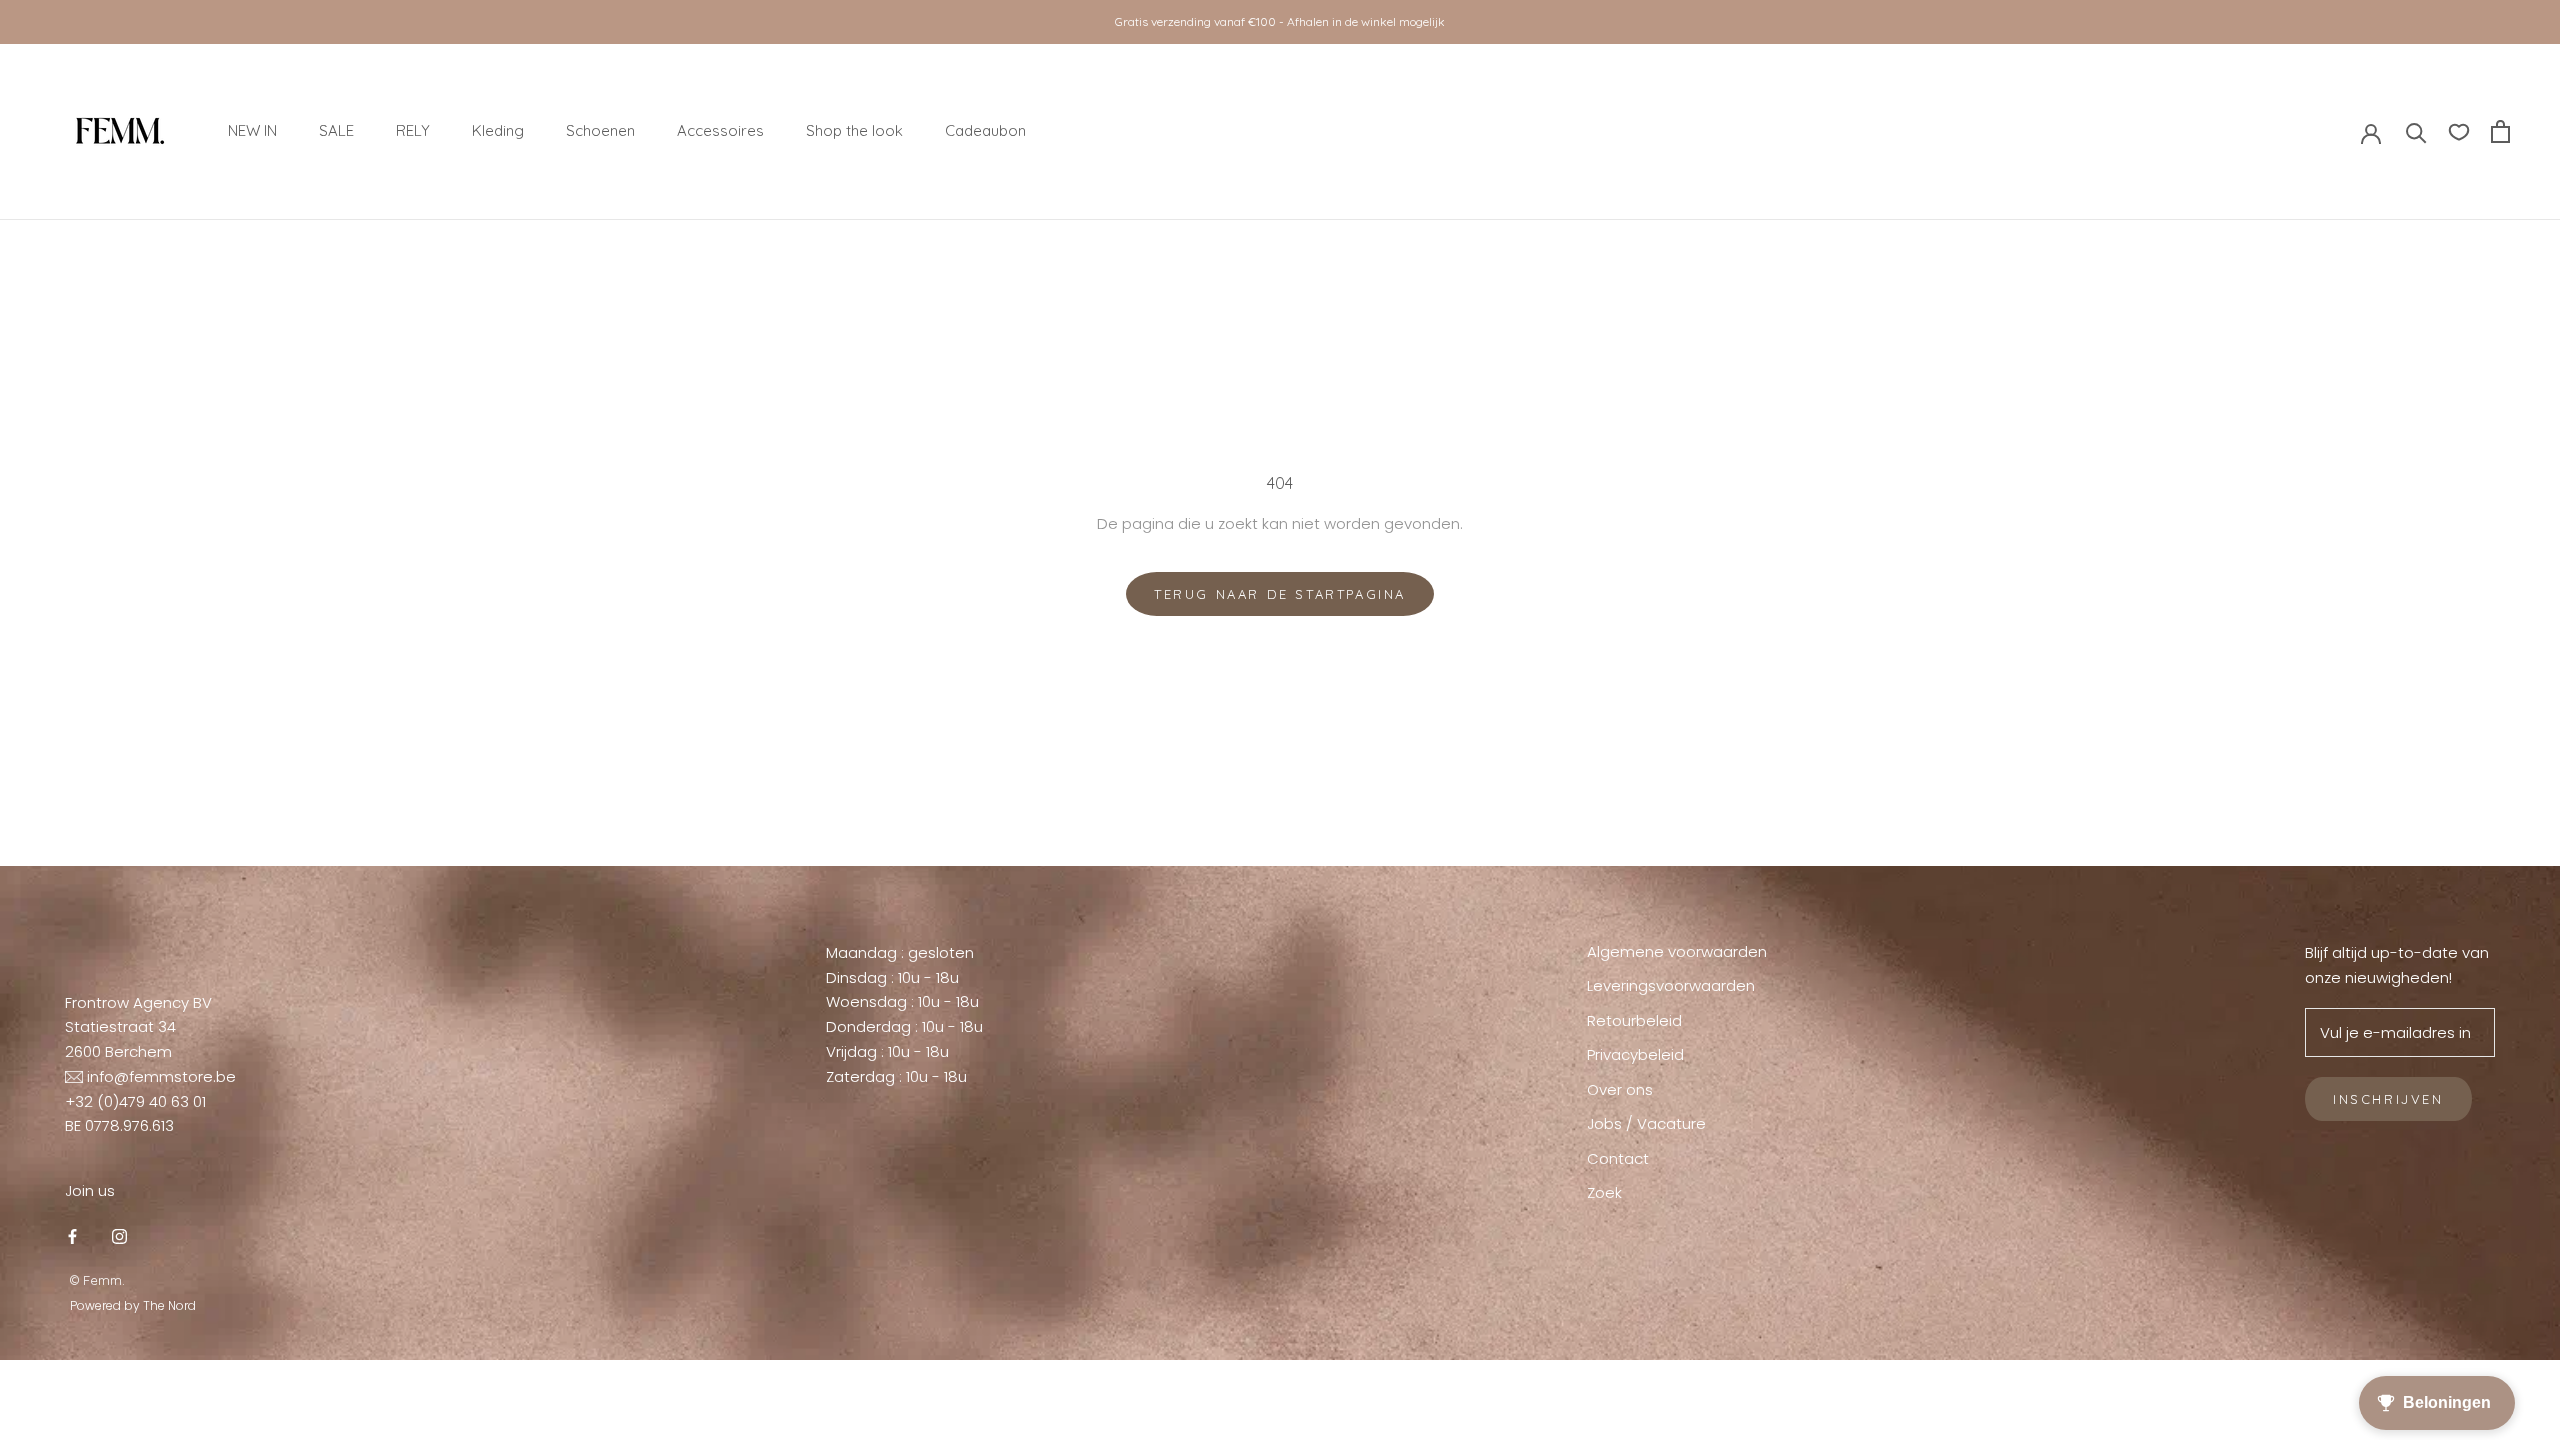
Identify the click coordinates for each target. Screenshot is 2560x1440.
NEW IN (252, 130)
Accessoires (720, 130)
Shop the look (854, 130)
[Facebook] (72, 1236)
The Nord (169, 1305)
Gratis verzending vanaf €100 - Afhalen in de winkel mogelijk (1280, 21)
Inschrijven (2388, 1099)
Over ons (1620, 1089)
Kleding (498, 130)
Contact (1618, 1158)
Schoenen (600, 130)
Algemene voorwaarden (1677, 951)
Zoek (1604, 1192)
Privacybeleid (1635, 1054)
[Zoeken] (2416, 131)
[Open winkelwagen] (2500, 131)
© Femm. (97, 1280)
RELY (413, 130)
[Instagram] (119, 1236)
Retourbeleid (1634, 1020)
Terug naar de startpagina (1280, 594)
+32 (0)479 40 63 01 (135, 1101)
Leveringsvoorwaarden (1671, 985)
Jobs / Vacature (1646, 1123)
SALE (336, 130)
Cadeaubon (985, 130)
